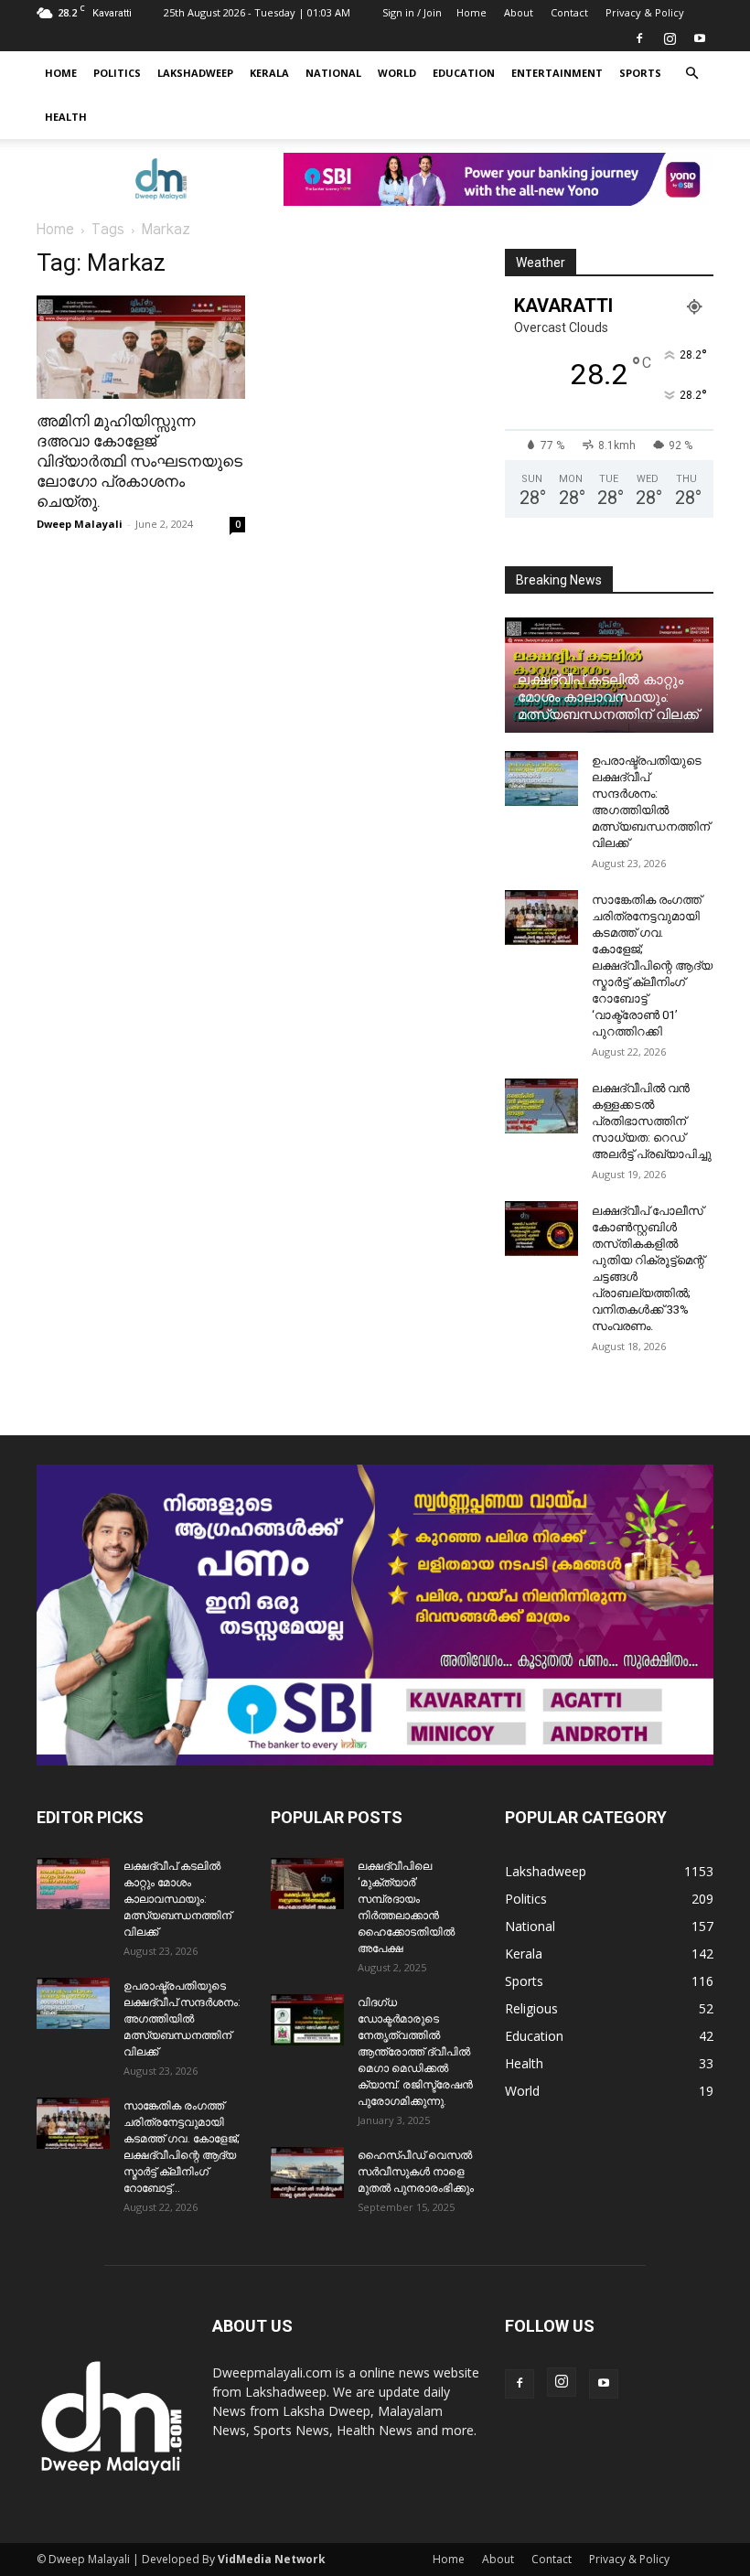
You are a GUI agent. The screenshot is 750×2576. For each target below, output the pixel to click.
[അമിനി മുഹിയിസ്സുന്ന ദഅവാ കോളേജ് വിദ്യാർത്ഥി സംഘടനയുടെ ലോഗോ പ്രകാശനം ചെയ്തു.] (141, 347)
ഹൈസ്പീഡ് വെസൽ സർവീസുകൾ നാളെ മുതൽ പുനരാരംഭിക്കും (416, 2172)
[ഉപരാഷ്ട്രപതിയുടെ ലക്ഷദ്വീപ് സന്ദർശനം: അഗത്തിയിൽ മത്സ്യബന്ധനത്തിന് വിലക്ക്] (541, 778)
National (333, 73)
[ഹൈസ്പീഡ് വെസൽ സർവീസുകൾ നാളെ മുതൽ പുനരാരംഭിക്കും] (307, 2173)
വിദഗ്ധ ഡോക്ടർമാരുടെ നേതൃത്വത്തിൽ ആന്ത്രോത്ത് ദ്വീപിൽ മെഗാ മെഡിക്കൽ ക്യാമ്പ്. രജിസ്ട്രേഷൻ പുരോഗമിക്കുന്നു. (415, 2052)
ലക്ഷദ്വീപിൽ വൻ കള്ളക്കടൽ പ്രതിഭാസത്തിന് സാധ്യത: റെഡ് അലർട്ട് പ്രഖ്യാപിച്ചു (652, 1121)
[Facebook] (639, 38)
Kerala (269, 73)
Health (66, 117)
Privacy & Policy (645, 12)
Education (464, 73)
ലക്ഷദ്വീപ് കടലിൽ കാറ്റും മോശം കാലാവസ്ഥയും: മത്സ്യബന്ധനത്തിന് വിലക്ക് (608, 697)
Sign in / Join (412, 12)
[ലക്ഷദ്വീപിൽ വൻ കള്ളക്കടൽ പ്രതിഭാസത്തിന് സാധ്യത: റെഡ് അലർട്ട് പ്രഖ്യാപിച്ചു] (541, 1106)
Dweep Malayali (80, 524)
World (397, 73)
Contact (569, 12)
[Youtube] (700, 38)
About (519, 12)
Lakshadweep (195, 73)
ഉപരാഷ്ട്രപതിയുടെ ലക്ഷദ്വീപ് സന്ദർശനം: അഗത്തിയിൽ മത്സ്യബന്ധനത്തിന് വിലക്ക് (182, 2019)
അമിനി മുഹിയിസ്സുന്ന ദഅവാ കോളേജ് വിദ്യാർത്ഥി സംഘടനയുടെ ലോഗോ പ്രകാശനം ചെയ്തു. (139, 461)
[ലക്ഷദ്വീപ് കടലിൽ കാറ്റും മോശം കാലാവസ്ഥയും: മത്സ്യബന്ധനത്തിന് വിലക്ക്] (73, 1884)
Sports (640, 73)
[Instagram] (670, 38)
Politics (117, 73)
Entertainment (557, 73)
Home (471, 12)
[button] (691, 74)
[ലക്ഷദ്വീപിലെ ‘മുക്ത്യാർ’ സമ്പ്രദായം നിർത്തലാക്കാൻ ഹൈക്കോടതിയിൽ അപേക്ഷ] (307, 1884)
